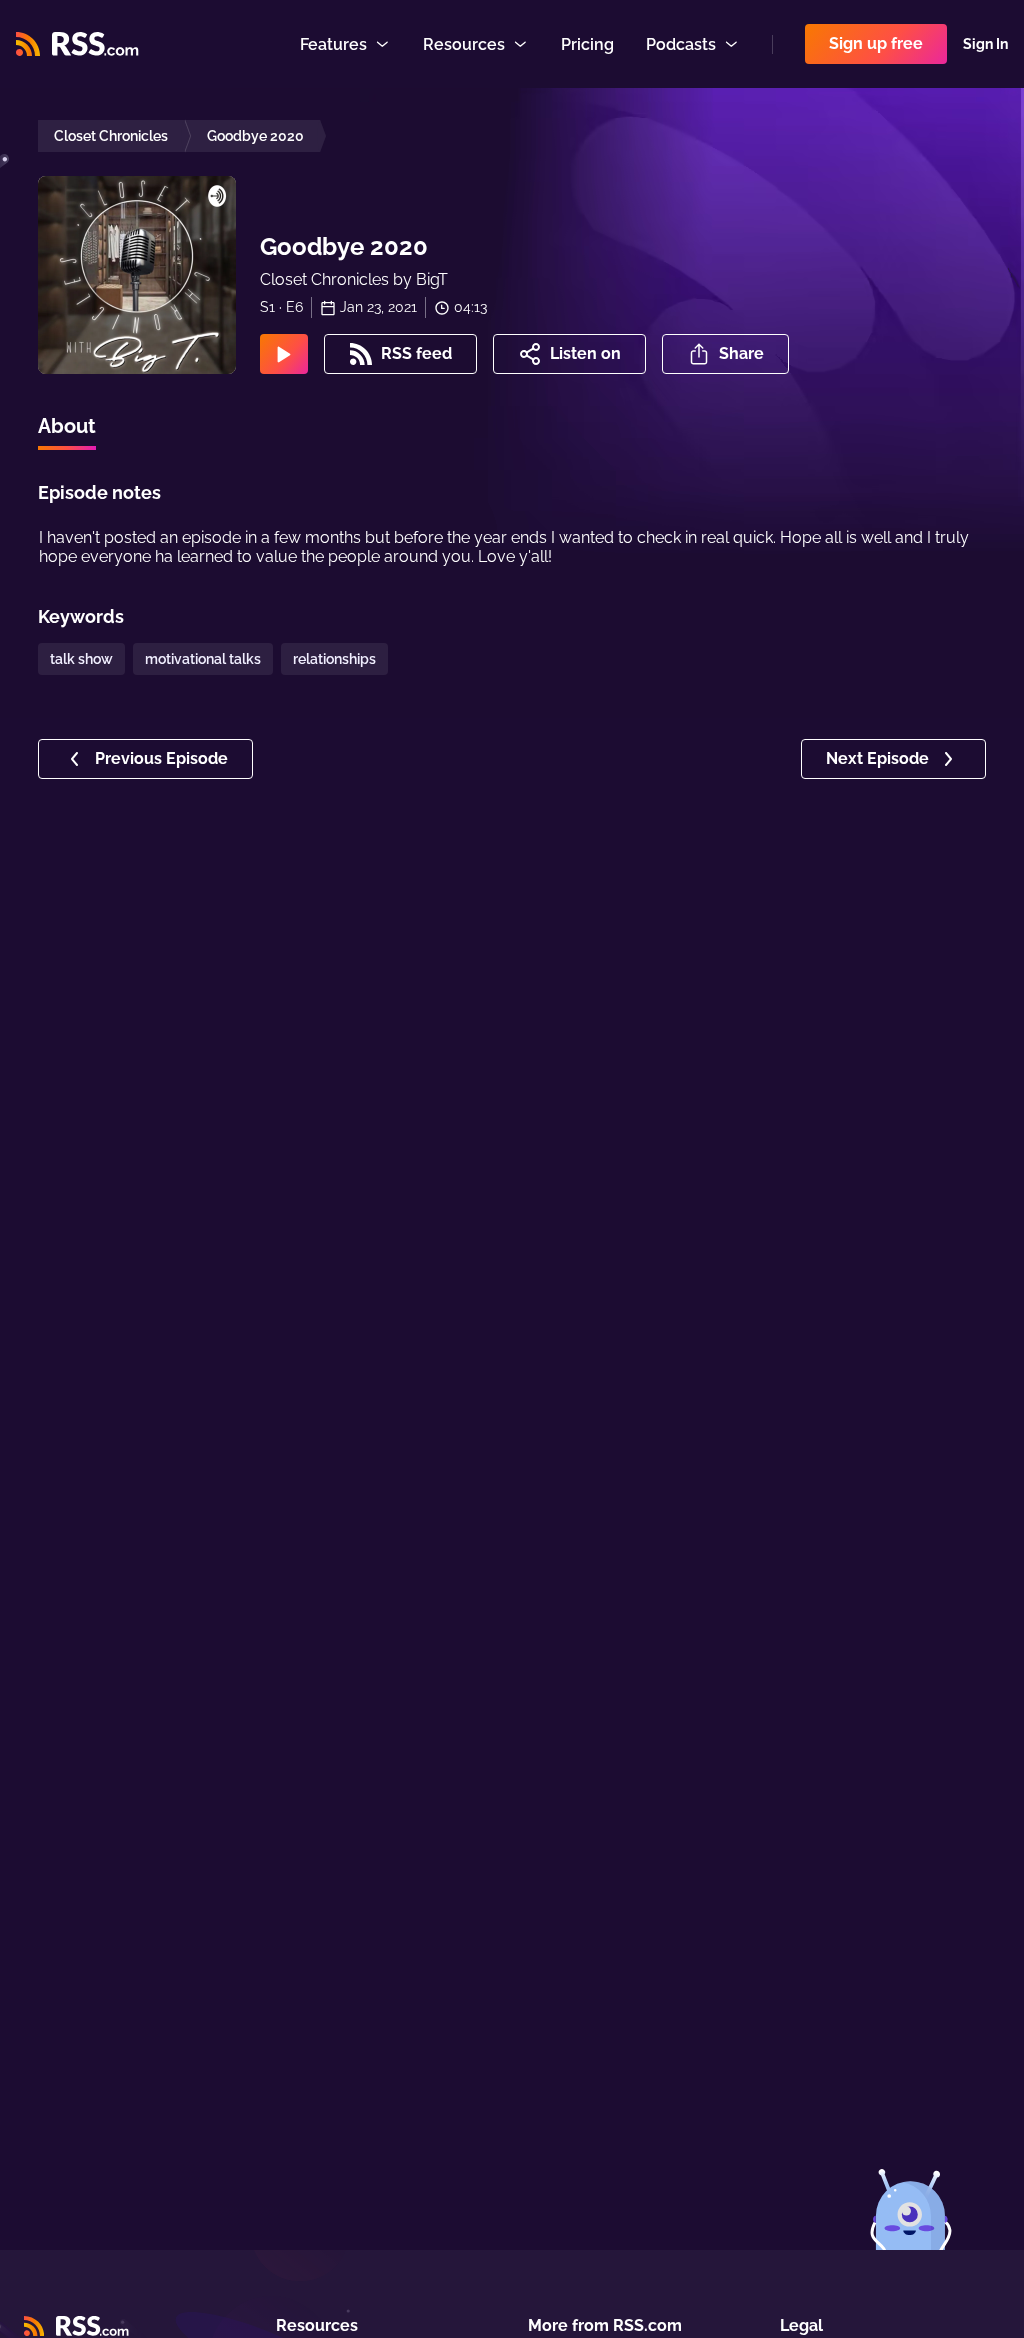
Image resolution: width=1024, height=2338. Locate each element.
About (67, 426)
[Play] (284, 354)
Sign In (985, 44)
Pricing (587, 44)
